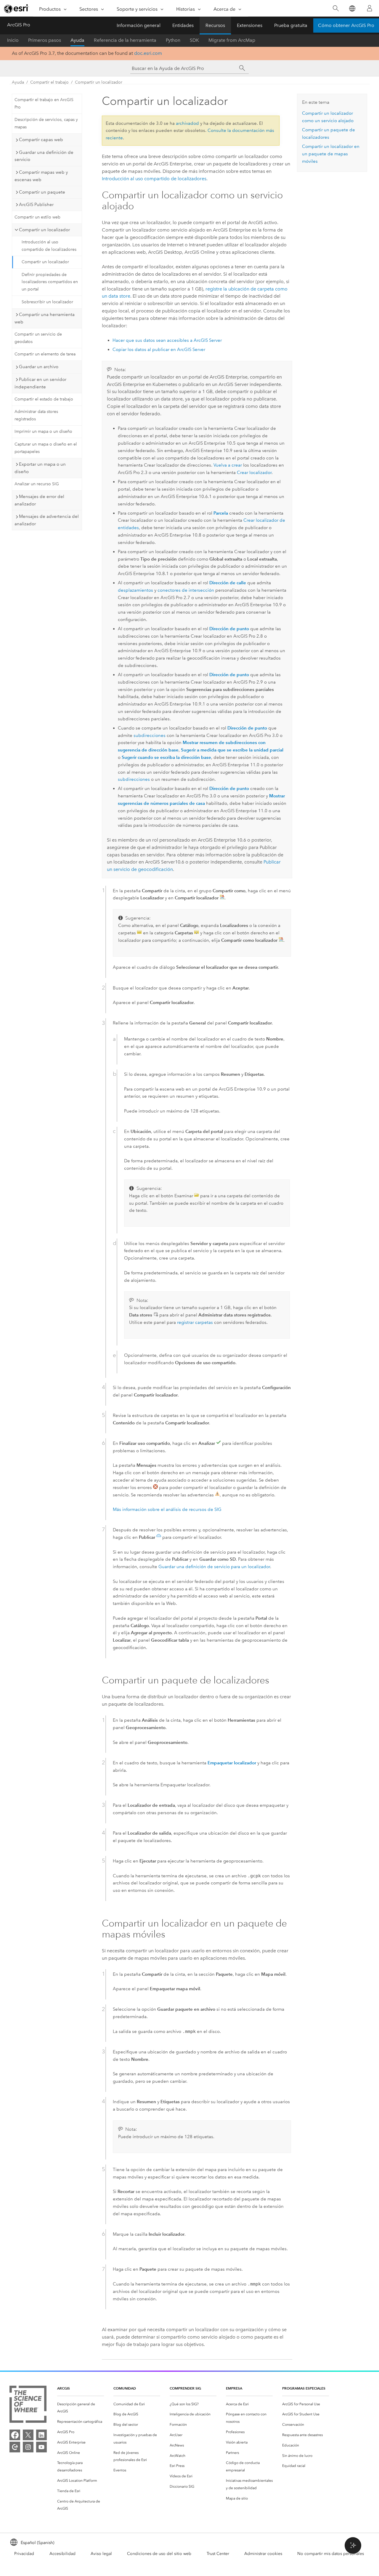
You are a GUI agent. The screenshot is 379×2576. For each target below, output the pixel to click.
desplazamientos (135, 590)
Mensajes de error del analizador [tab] (39, 500)
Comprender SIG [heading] (185, 2388)
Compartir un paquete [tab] (42, 192)
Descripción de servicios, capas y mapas (46, 123)
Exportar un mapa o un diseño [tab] (40, 468)
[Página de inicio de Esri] (17, 9)
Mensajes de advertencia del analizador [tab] (47, 520)
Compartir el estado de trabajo (44, 399)
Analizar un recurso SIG (37, 484)
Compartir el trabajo (49, 82)
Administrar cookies (263, 2554)
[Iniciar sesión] (370, 8)
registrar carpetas (195, 1322)
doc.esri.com (148, 53)
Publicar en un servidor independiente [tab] (40, 383)
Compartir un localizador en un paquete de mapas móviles (331, 154)
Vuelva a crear (228, 465)
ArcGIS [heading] (64, 2388)
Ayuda (77, 40)
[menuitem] (81, 2408)
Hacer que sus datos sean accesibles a (167, 340)
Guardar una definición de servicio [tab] (44, 156)
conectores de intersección (186, 590)
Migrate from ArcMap (232, 40)
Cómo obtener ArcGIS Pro (346, 25)
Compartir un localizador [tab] (44, 230)
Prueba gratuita (291, 25)
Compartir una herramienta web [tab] (45, 318)
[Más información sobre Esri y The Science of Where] (28, 2405)
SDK (194, 40)
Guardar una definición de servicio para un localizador (214, 1567)
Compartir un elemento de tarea (45, 354)
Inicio (13, 40)
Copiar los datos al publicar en (159, 349)
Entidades (183, 25)
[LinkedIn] (41, 2435)
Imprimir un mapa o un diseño (43, 431)
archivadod (187, 123)
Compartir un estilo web (37, 217)
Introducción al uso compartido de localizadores (49, 246)
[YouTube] (41, 2447)
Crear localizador (254, 473)
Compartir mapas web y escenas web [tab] (41, 176)
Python (173, 40)
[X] (28, 2435)
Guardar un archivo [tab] (39, 367)
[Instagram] (28, 2447)
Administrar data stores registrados (36, 415)
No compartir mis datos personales (331, 2554)
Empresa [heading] (234, 2388)
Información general (139, 25)
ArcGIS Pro (19, 25)
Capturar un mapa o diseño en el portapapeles (46, 448)
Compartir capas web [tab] (41, 140)
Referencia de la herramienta (125, 40)
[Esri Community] (15, 2447)
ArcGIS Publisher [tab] (36, 205)
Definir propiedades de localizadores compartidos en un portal (50, 282)
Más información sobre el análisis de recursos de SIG (167, 1509)
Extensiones (250, 25)
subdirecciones (150, 735)
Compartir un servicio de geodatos (38, 338)
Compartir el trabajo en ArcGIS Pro (44, 103)
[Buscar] (336, 8)
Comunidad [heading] (125, 2388)
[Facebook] (15, 2435)
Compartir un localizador (99, 82)
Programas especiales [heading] (304, 2388)
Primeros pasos (45, 40)
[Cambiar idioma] (352, 8)
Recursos (215, 25)
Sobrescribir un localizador (47, 302)
